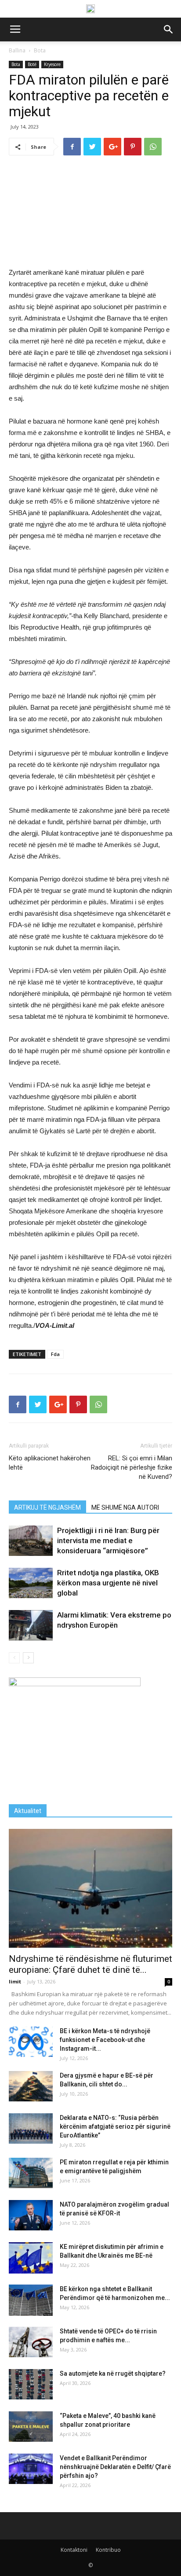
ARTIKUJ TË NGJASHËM (47, 1507)
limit (15, 1981)
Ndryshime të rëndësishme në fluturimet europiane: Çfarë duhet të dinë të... (90, 1964)
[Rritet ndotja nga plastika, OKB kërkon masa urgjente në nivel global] (31, 1583)
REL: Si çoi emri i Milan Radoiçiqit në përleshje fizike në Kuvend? (132, 1467)
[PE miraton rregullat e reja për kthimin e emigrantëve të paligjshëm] (31, 2173)
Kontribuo (108, 2550)
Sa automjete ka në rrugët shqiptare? (113, 2373)
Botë (32, 64)
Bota (40, 50)
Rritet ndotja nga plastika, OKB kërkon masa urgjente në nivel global (108, 1583)
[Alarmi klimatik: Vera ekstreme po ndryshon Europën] (31, 1625)
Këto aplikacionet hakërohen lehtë (50, 1463)
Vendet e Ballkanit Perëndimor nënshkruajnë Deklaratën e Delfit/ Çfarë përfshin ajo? (115, 2467)
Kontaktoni (74, 2550)
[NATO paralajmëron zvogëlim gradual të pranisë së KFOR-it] (31, 2215)
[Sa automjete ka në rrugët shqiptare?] (31, 2384)
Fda (55, 1354)
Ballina (17, 50)
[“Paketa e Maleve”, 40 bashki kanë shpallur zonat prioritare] (31, 2427)
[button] (169, 29)
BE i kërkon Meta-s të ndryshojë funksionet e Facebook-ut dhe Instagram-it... (105, 2040)
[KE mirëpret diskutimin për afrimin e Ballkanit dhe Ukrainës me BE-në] (31, 2258)
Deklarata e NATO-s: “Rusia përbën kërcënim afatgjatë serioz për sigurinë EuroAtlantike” (115, 2126)
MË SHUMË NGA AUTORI (125, 1507)
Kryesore (52, 64)
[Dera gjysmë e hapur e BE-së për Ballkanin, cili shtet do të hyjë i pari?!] (31, 2086)
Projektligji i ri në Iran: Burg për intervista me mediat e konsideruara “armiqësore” (108, 1540)
